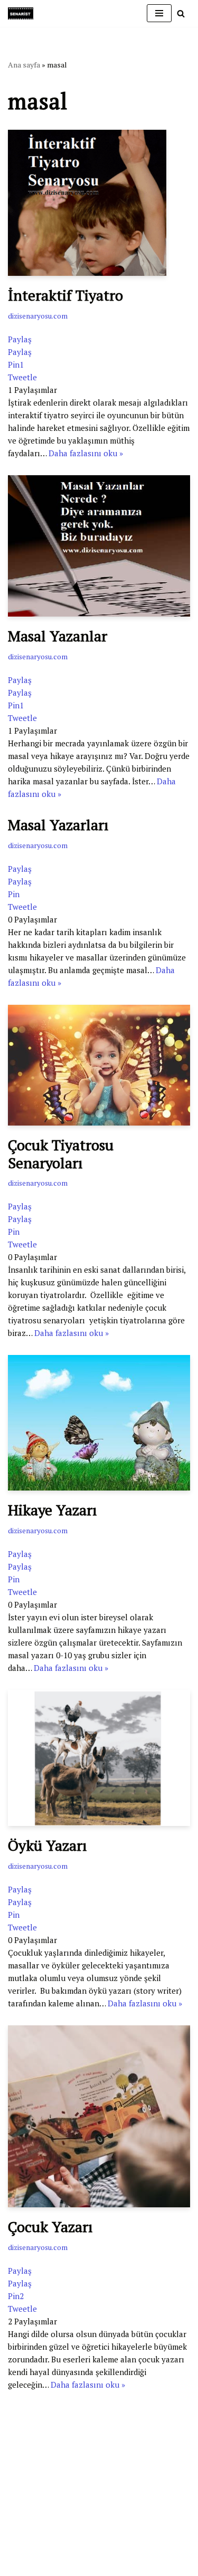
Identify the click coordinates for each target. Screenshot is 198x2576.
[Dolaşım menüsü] (159, 13)
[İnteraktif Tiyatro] (99, 203)
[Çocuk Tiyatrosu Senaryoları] (99, 1065)
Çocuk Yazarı (50, 2227)
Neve (17, 2521)
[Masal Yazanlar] (99, 546)
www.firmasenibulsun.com (55, 2468)
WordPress (53, 2521)
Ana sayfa (24, 65)
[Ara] (181, 13)
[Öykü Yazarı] (99, 1758)
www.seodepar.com (42, 2502)
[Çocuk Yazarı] (99, 2116)
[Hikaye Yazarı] (99, 1423)
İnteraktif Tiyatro (65, 295)
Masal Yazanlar (58, 636)
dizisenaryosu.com (38, 316)
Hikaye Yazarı (53, 1510)
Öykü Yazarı (48, 1845)
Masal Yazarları (58, 825)
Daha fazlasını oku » (86, 453)
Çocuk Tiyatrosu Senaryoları (61, 1154)
